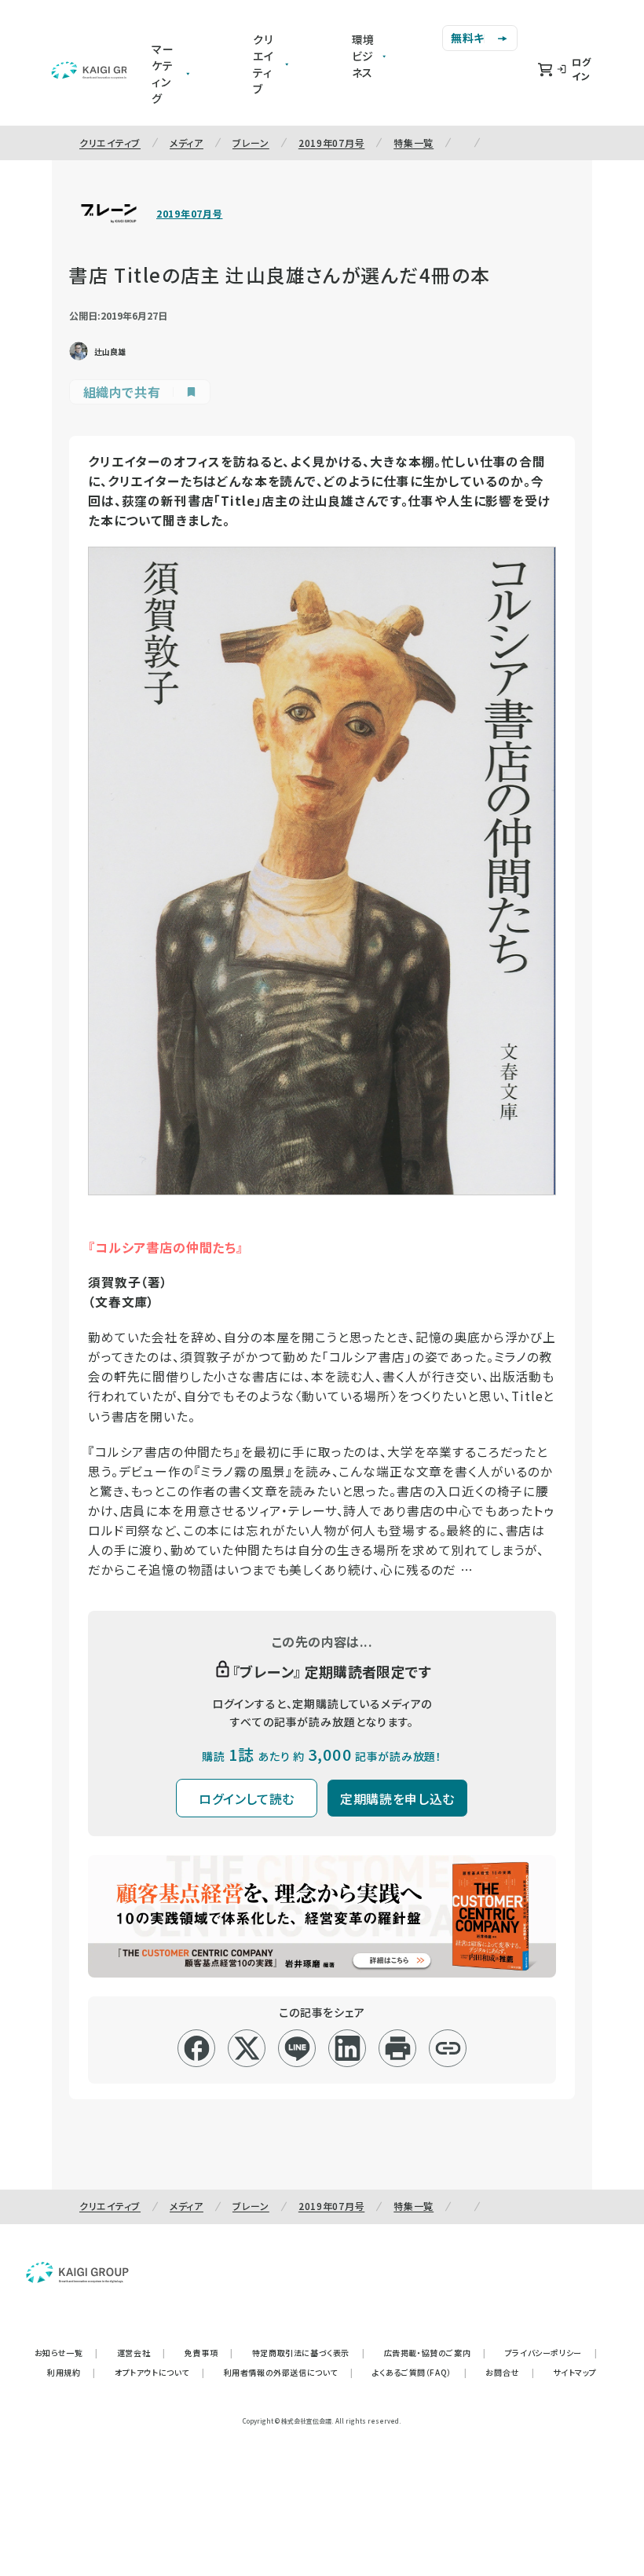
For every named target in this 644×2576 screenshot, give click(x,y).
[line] (297, 2048)
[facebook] (197, 2048)
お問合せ (510, 2372)
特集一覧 (413, 143)
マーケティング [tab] (163, 73)
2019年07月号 (331, 143)
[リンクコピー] (448, 2048)
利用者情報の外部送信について (289, 2372)
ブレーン (251, 143)
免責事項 (209, 2353)
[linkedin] (348, 2048)
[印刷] (398, 2048)
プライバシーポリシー (551, 2353)
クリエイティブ (110, 143)
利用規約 (71, 2372)
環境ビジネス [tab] (364, 56)
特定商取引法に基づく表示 (309, 2353)
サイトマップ (575, 2372)
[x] (247, 2048)
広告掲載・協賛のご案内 (435, 2353)
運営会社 (141, 2353)
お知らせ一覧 (66, 2353)
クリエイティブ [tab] (263, 64)
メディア (187, 143)
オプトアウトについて (160, 2372)
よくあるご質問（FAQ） (420, 2372)
